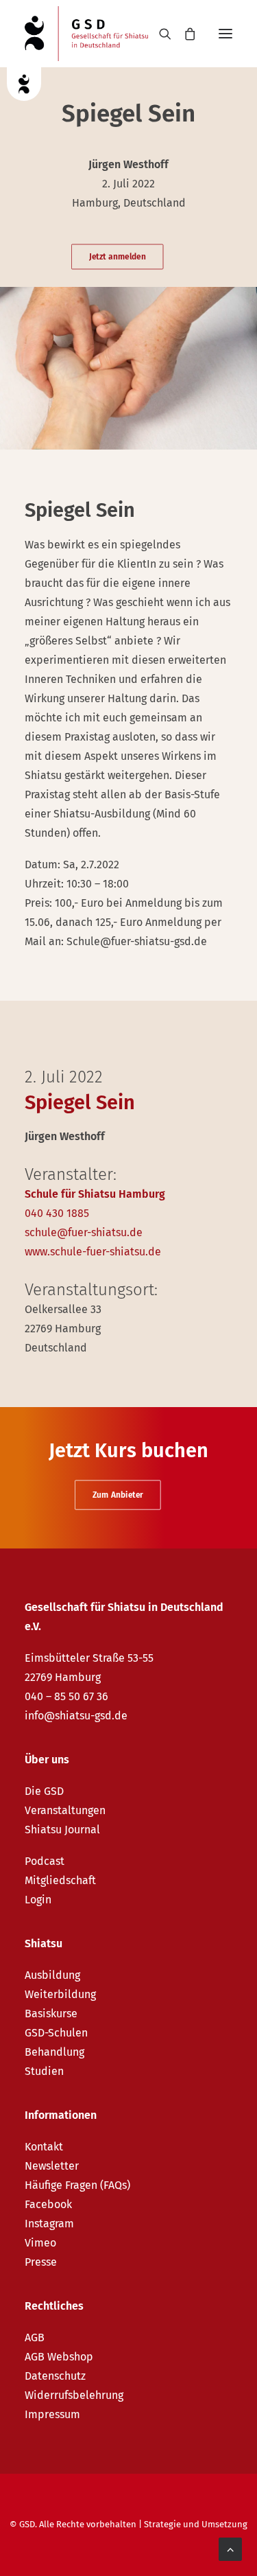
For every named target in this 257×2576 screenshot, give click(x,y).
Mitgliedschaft (60, 1880)
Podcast (45, 1861)
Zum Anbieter (118, 1495)
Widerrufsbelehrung (74, 2395)
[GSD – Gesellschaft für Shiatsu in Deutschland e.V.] (86, 34)
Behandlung (54, 2052)
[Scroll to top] (230, 2548)
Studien (44, 2071)
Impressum (52, 2414)
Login (38, 1900)
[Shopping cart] (184, 34)
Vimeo (40, 2243)
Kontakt (44, 2147)
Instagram (49, 2224)
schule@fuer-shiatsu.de (84, 1232)
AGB (35, 2337)
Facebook (48, 2204)
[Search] (159, 34)
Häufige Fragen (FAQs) (77, 2185)
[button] (225, 34)
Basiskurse (51, 2014)
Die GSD (44, 1791)
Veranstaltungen (65, 1810)
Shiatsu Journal (62, 1830)
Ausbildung (52, 1975)
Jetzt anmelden (117, 257)
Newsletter (52, 2166)
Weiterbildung (60, 1994)
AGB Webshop (59, 2357)
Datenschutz (55, 2376)
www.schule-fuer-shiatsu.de (93, 1252)
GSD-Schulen (56, 2033)
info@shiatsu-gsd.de (76, 1716)
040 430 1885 (57, 1213)
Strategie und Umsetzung (196, 2524)
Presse (41, 2262)
